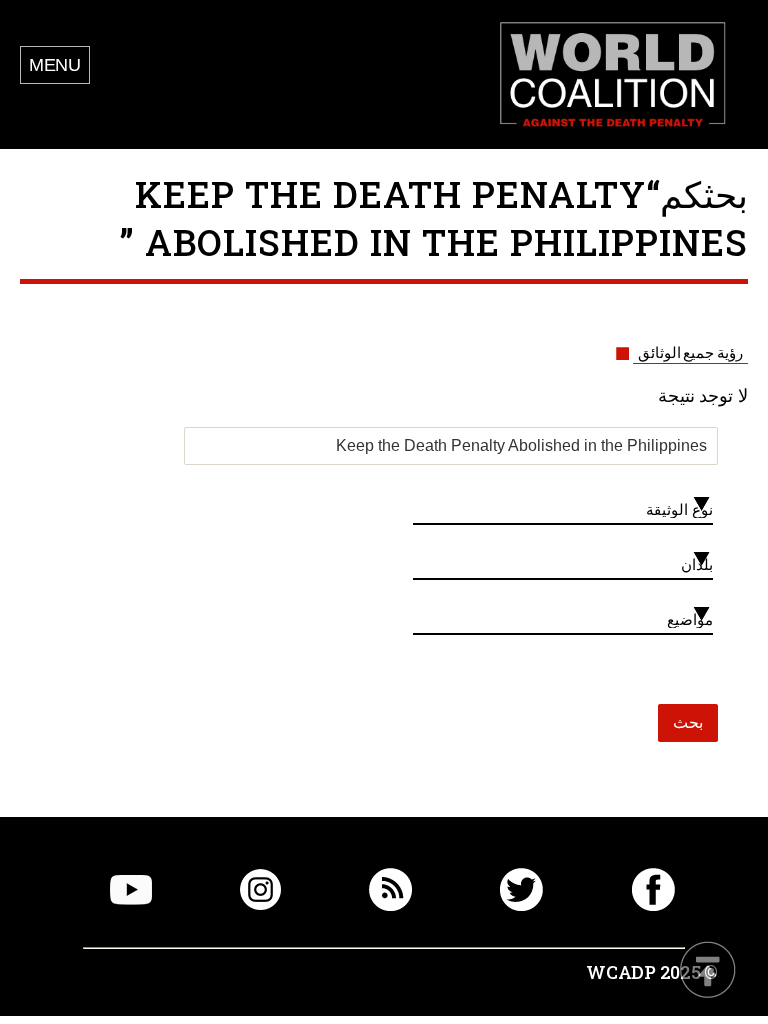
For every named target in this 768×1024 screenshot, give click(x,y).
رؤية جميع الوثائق (690, 353)
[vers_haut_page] (708, 971)
